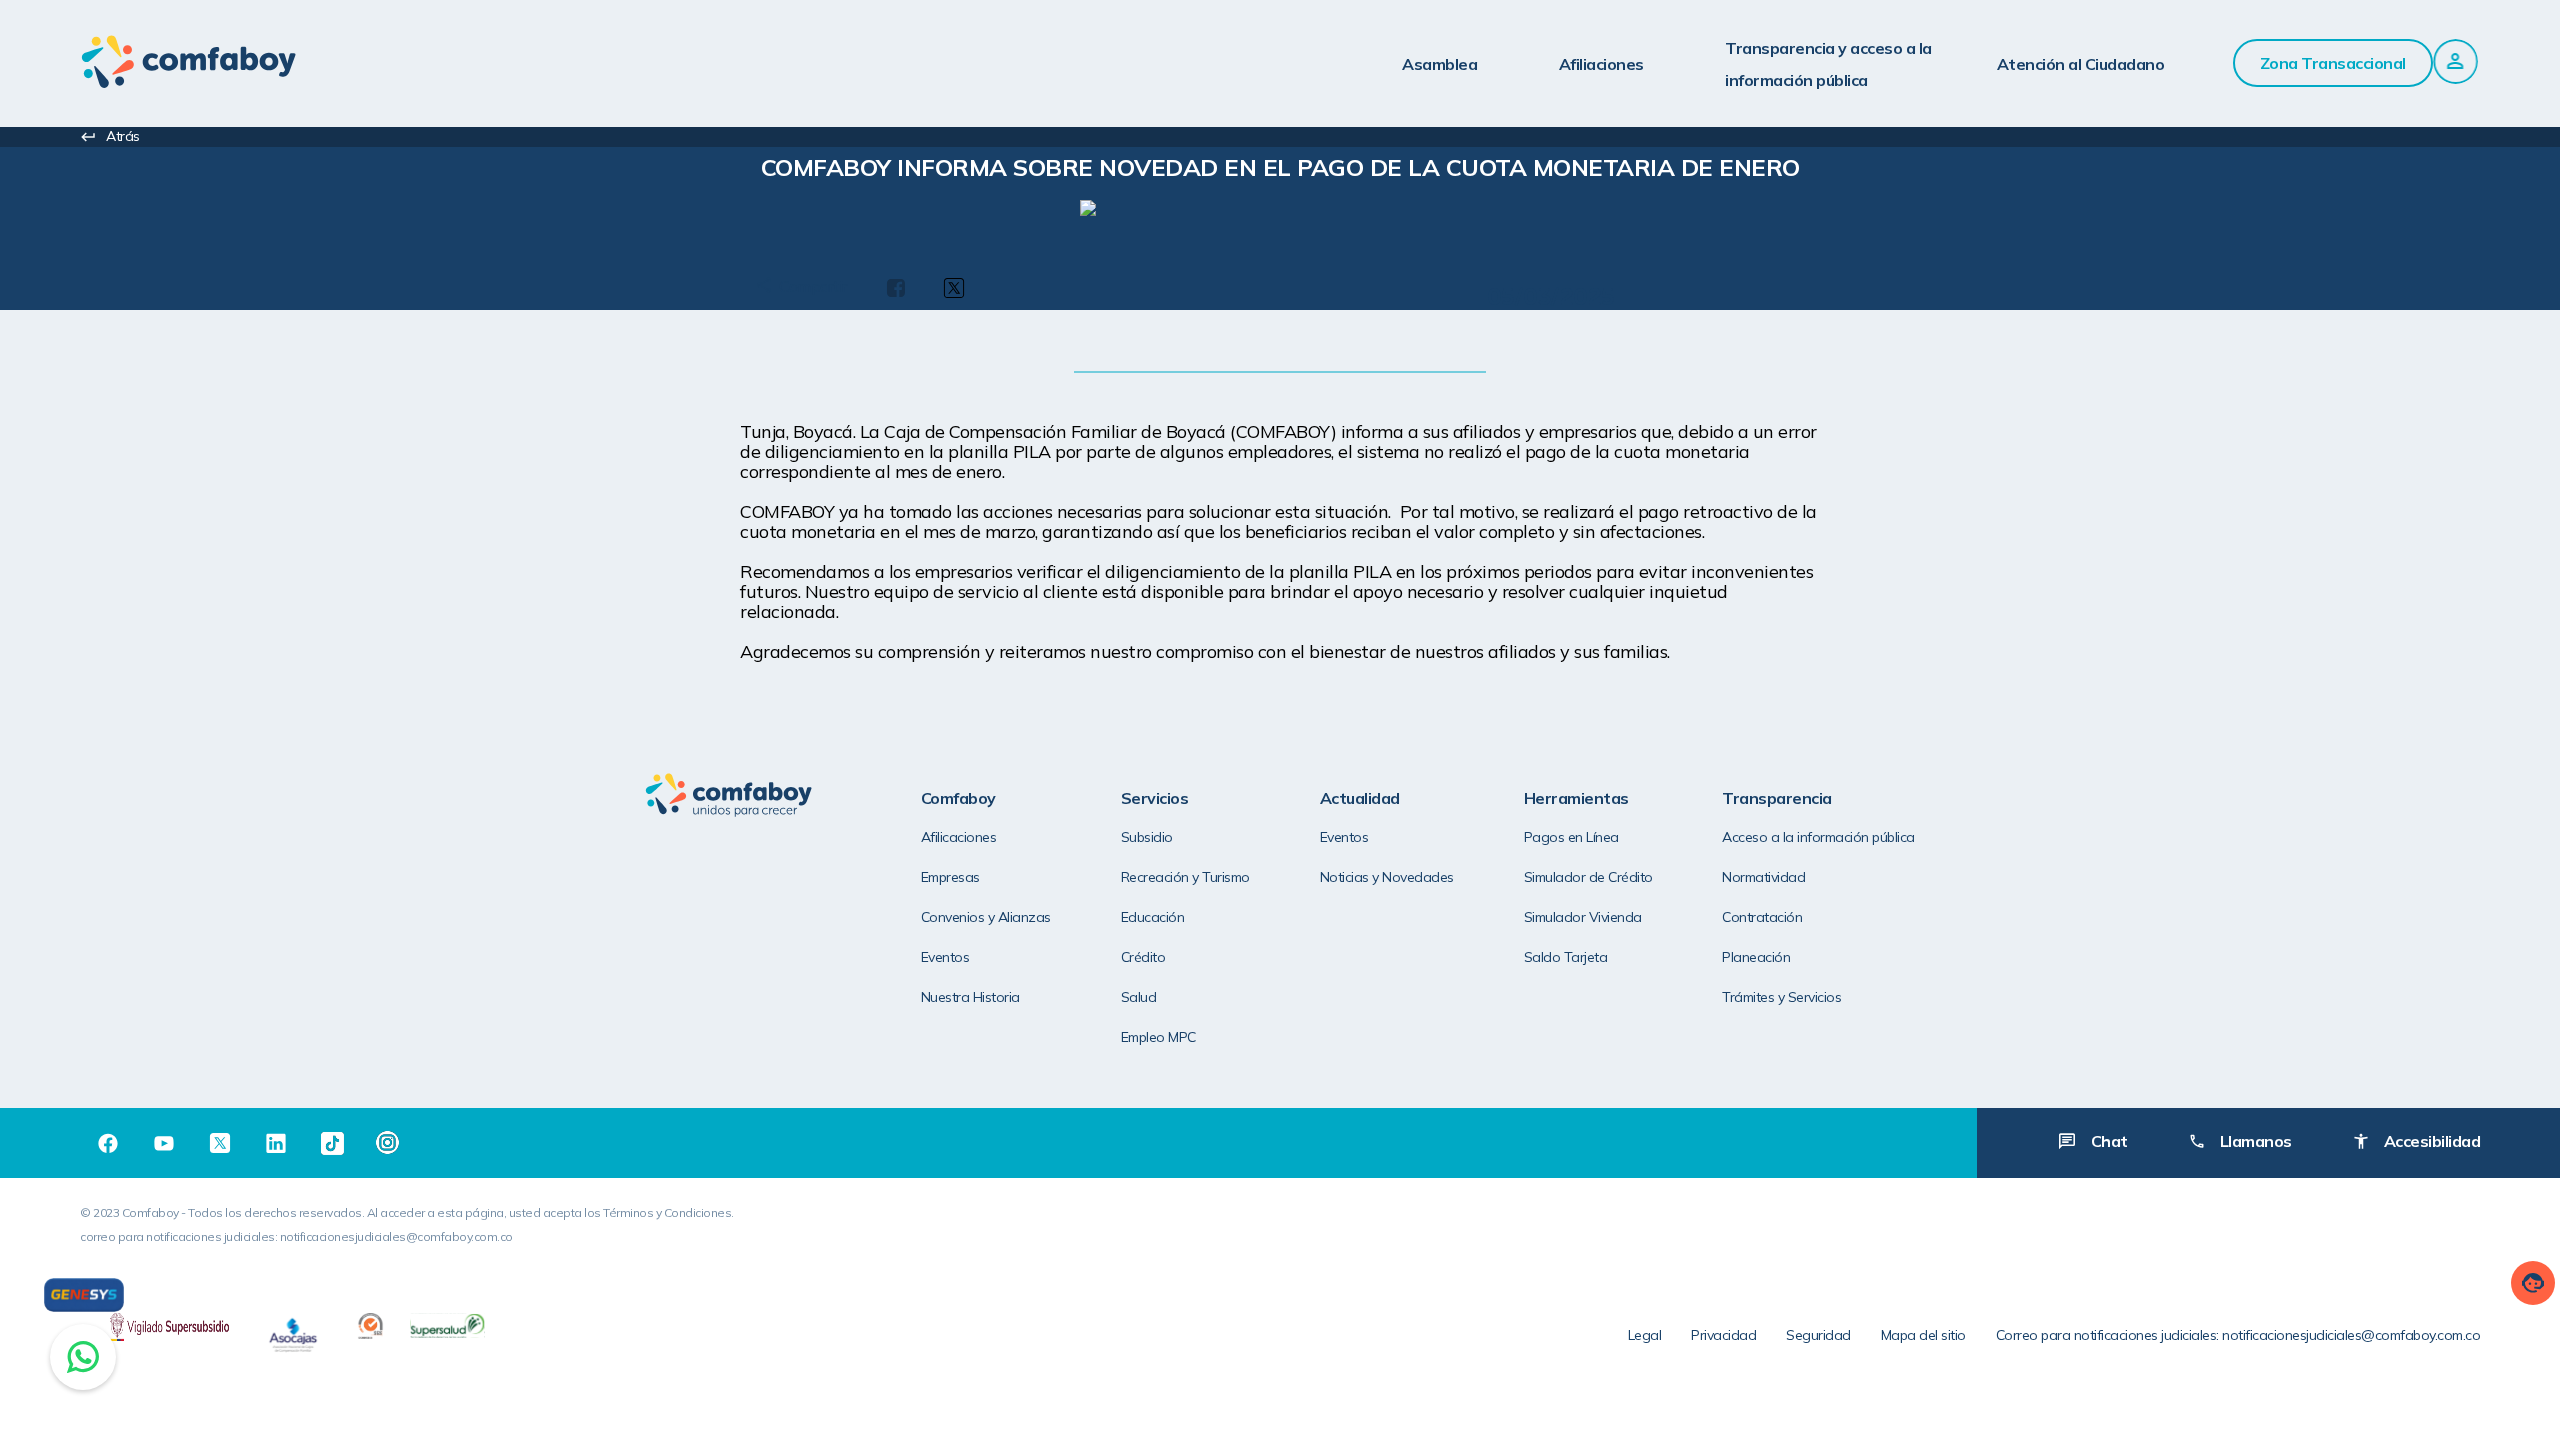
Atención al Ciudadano (2081, 64)
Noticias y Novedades (1387, 877)
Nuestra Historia (970, 997)
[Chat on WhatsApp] (83, 1357)
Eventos (945, 957)
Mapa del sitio (1923, 1335)
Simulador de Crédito (1588, 877)
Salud (1139, 997)
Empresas (950, 877)
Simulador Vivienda (1583, 917)
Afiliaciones (1601, 64)
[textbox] (1280, 178)
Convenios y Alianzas (986, 917)
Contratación (1762, 917)
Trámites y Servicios (1781, 997)
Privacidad (1723, 1335)
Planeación (1756, 957)
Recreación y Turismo (1185, 877)
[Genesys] (84, 1295)
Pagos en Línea (1571, 837)
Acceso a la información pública (1818, 837)
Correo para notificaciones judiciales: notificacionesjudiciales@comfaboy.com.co (2238, 1335)
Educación (1153, 917)
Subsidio (1147, 837)
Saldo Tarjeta (1566, 957)
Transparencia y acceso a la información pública (1828, 64)
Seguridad (1818, 1335)
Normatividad (1763, 877)
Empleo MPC (1158, 1037)
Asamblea (1439, 64)
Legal (1645, 1335)
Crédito (1143, 957)
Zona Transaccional (2333, 63)
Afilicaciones (959, 837)
